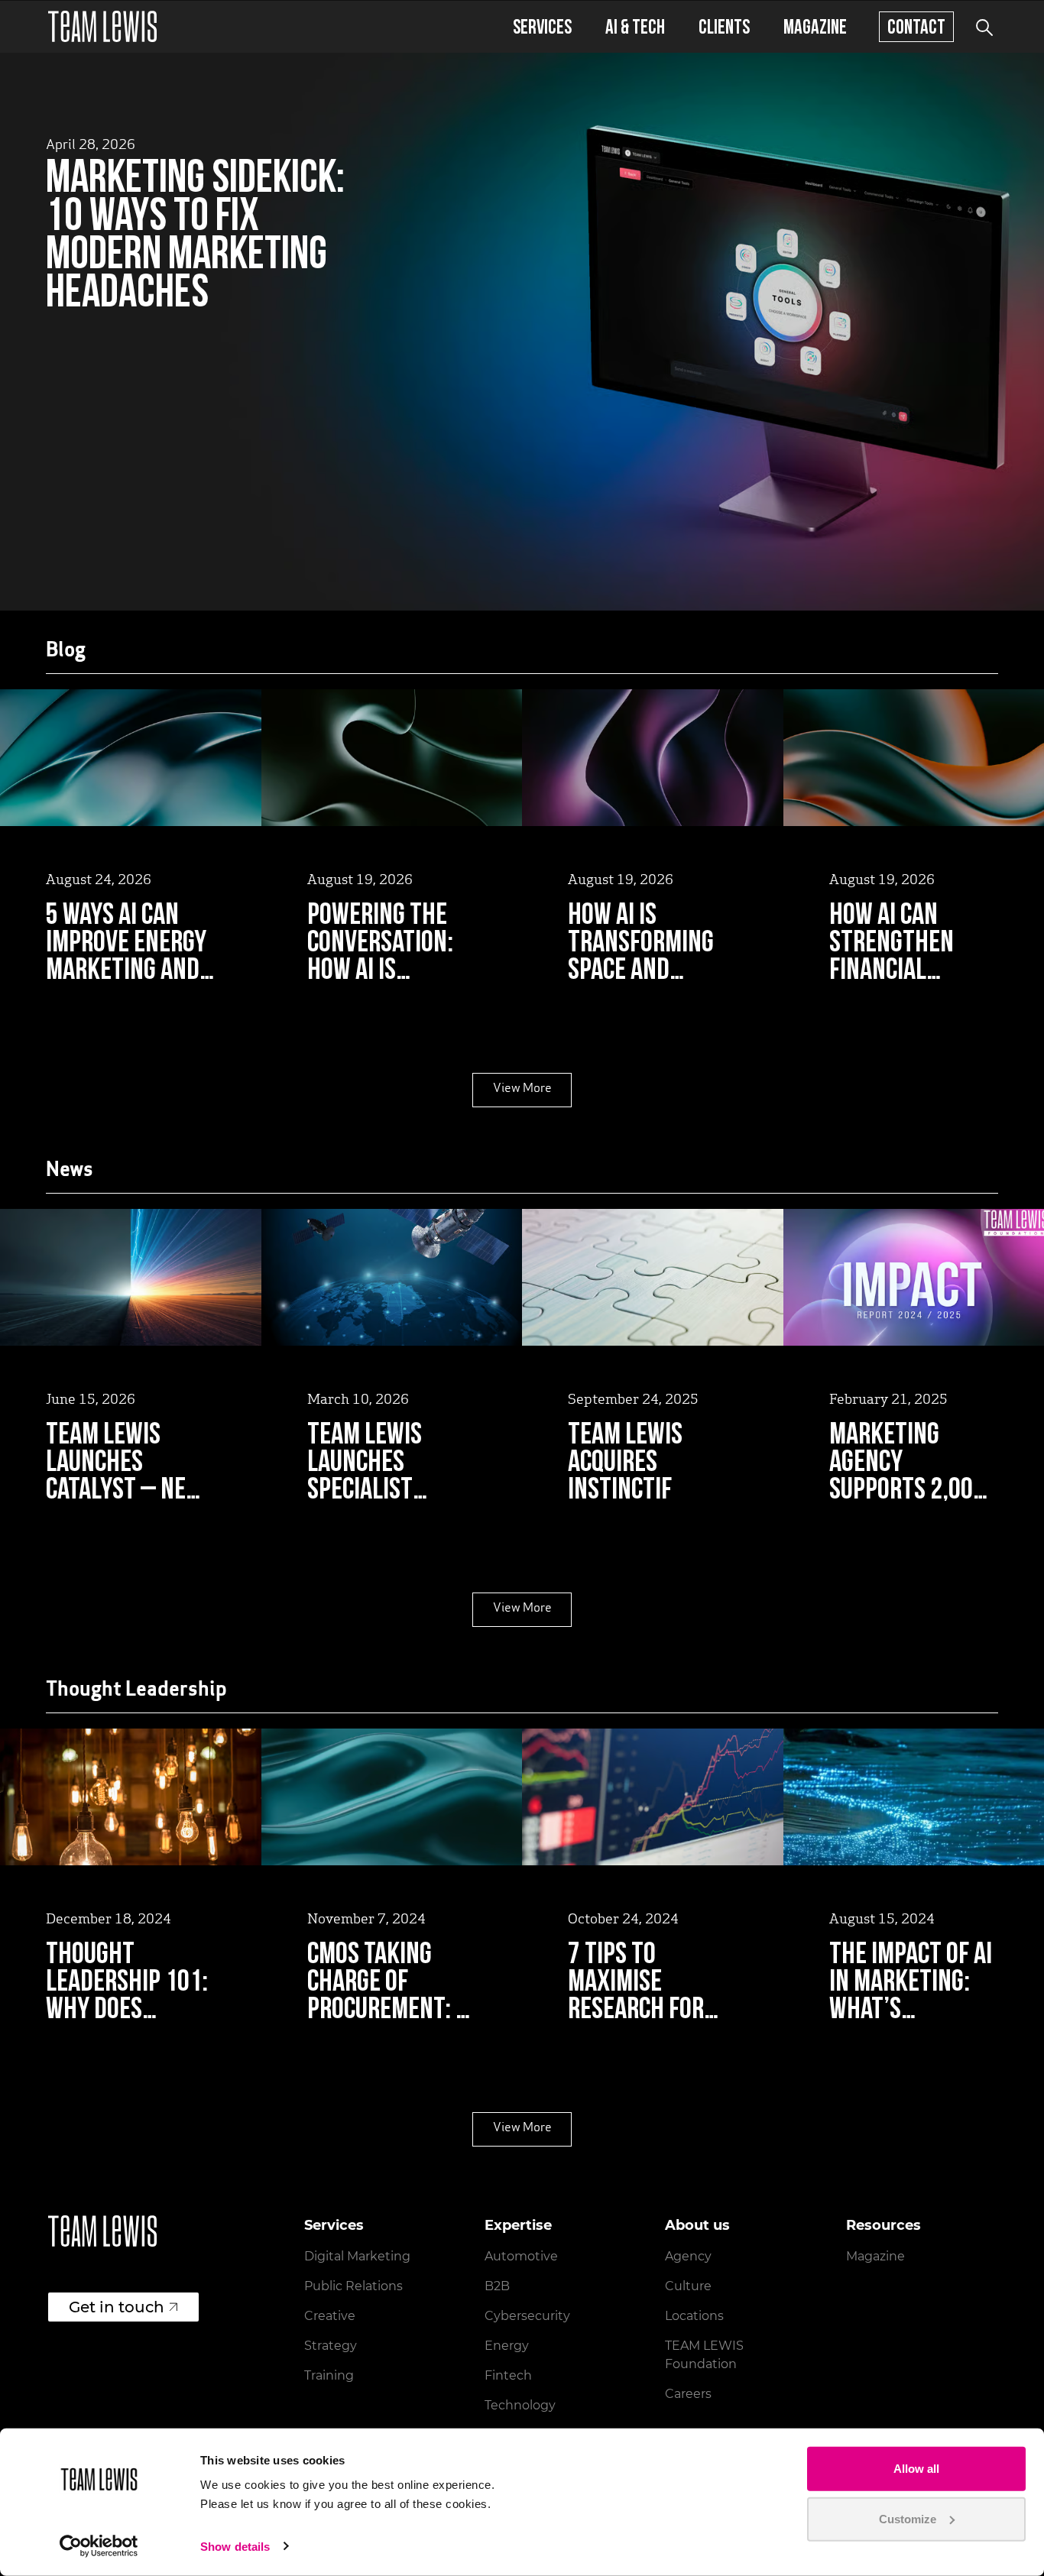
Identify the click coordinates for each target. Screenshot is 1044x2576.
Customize (908, 2518)
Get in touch (117, 2307)
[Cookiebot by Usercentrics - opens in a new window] (99, 2546)
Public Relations (353, 2286)
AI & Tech (635, 26)
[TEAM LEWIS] (102, 26)
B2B (497, 2286)
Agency (688, 2256)
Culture (688, 2286)
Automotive (521, 2256)
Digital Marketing (357, 2256)
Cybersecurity (527, 2316)
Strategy (331, 2346)
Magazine (815, 26)
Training (329, 2375)
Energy (507, 2346)
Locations (694, 2316)
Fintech (508, 2375)
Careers (688, 2394)
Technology (520, 2405)
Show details (235, 2547)
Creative (330, 2316)
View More (522, 1089)
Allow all (916, 2469)
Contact (916, 26)
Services (542, 26)
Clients (724, 26)
